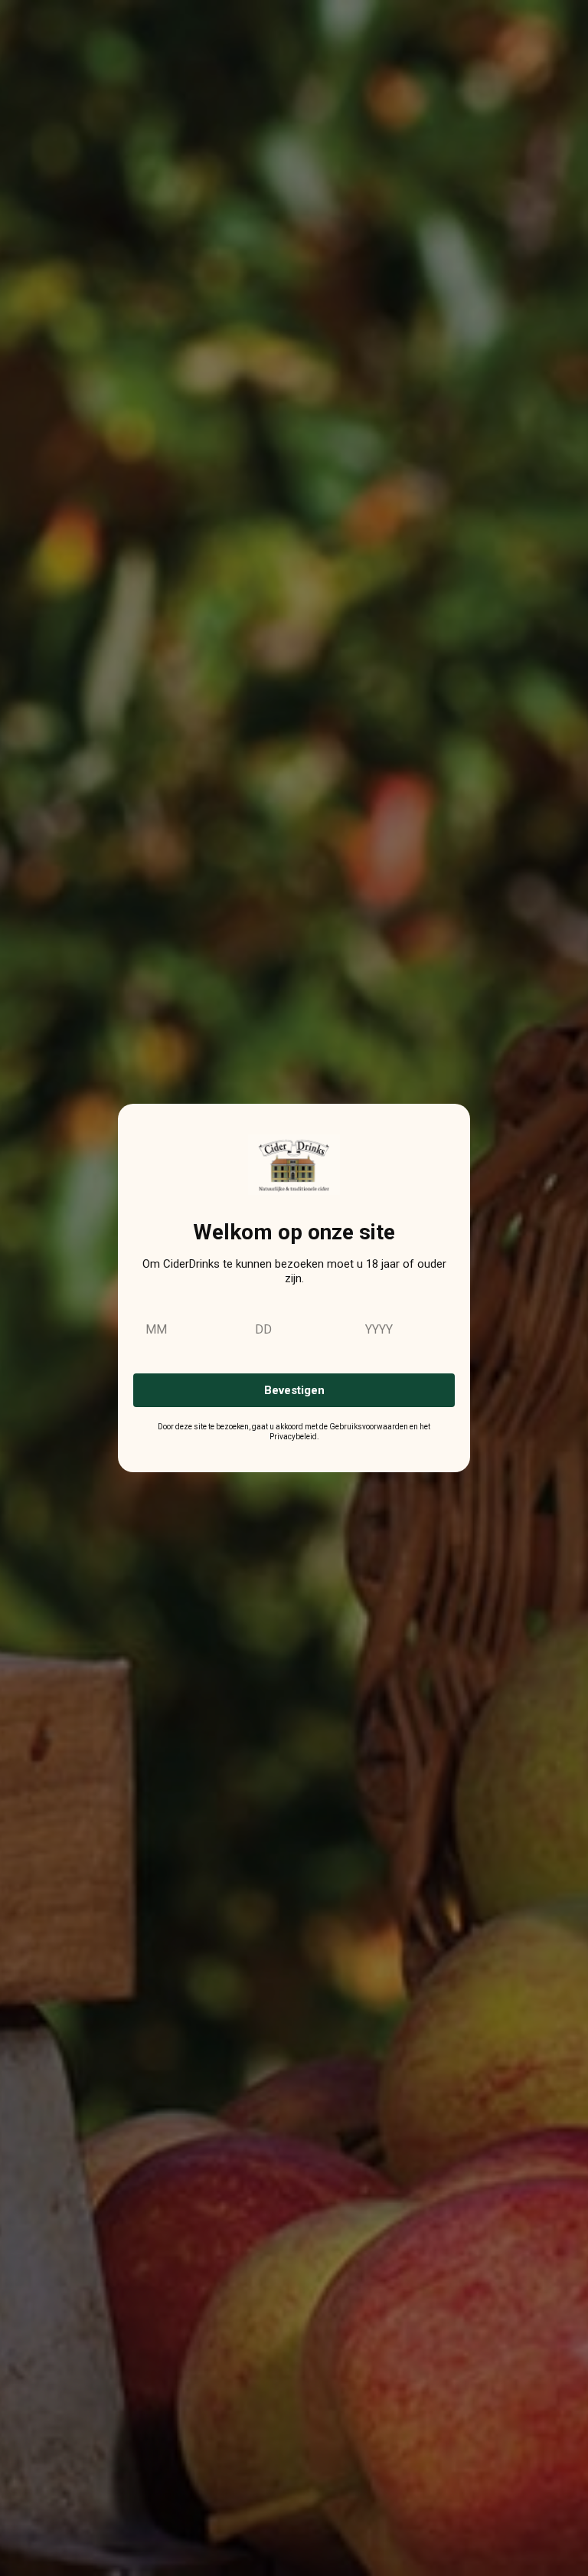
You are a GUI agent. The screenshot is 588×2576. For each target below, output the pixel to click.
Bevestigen (294, 1390)
